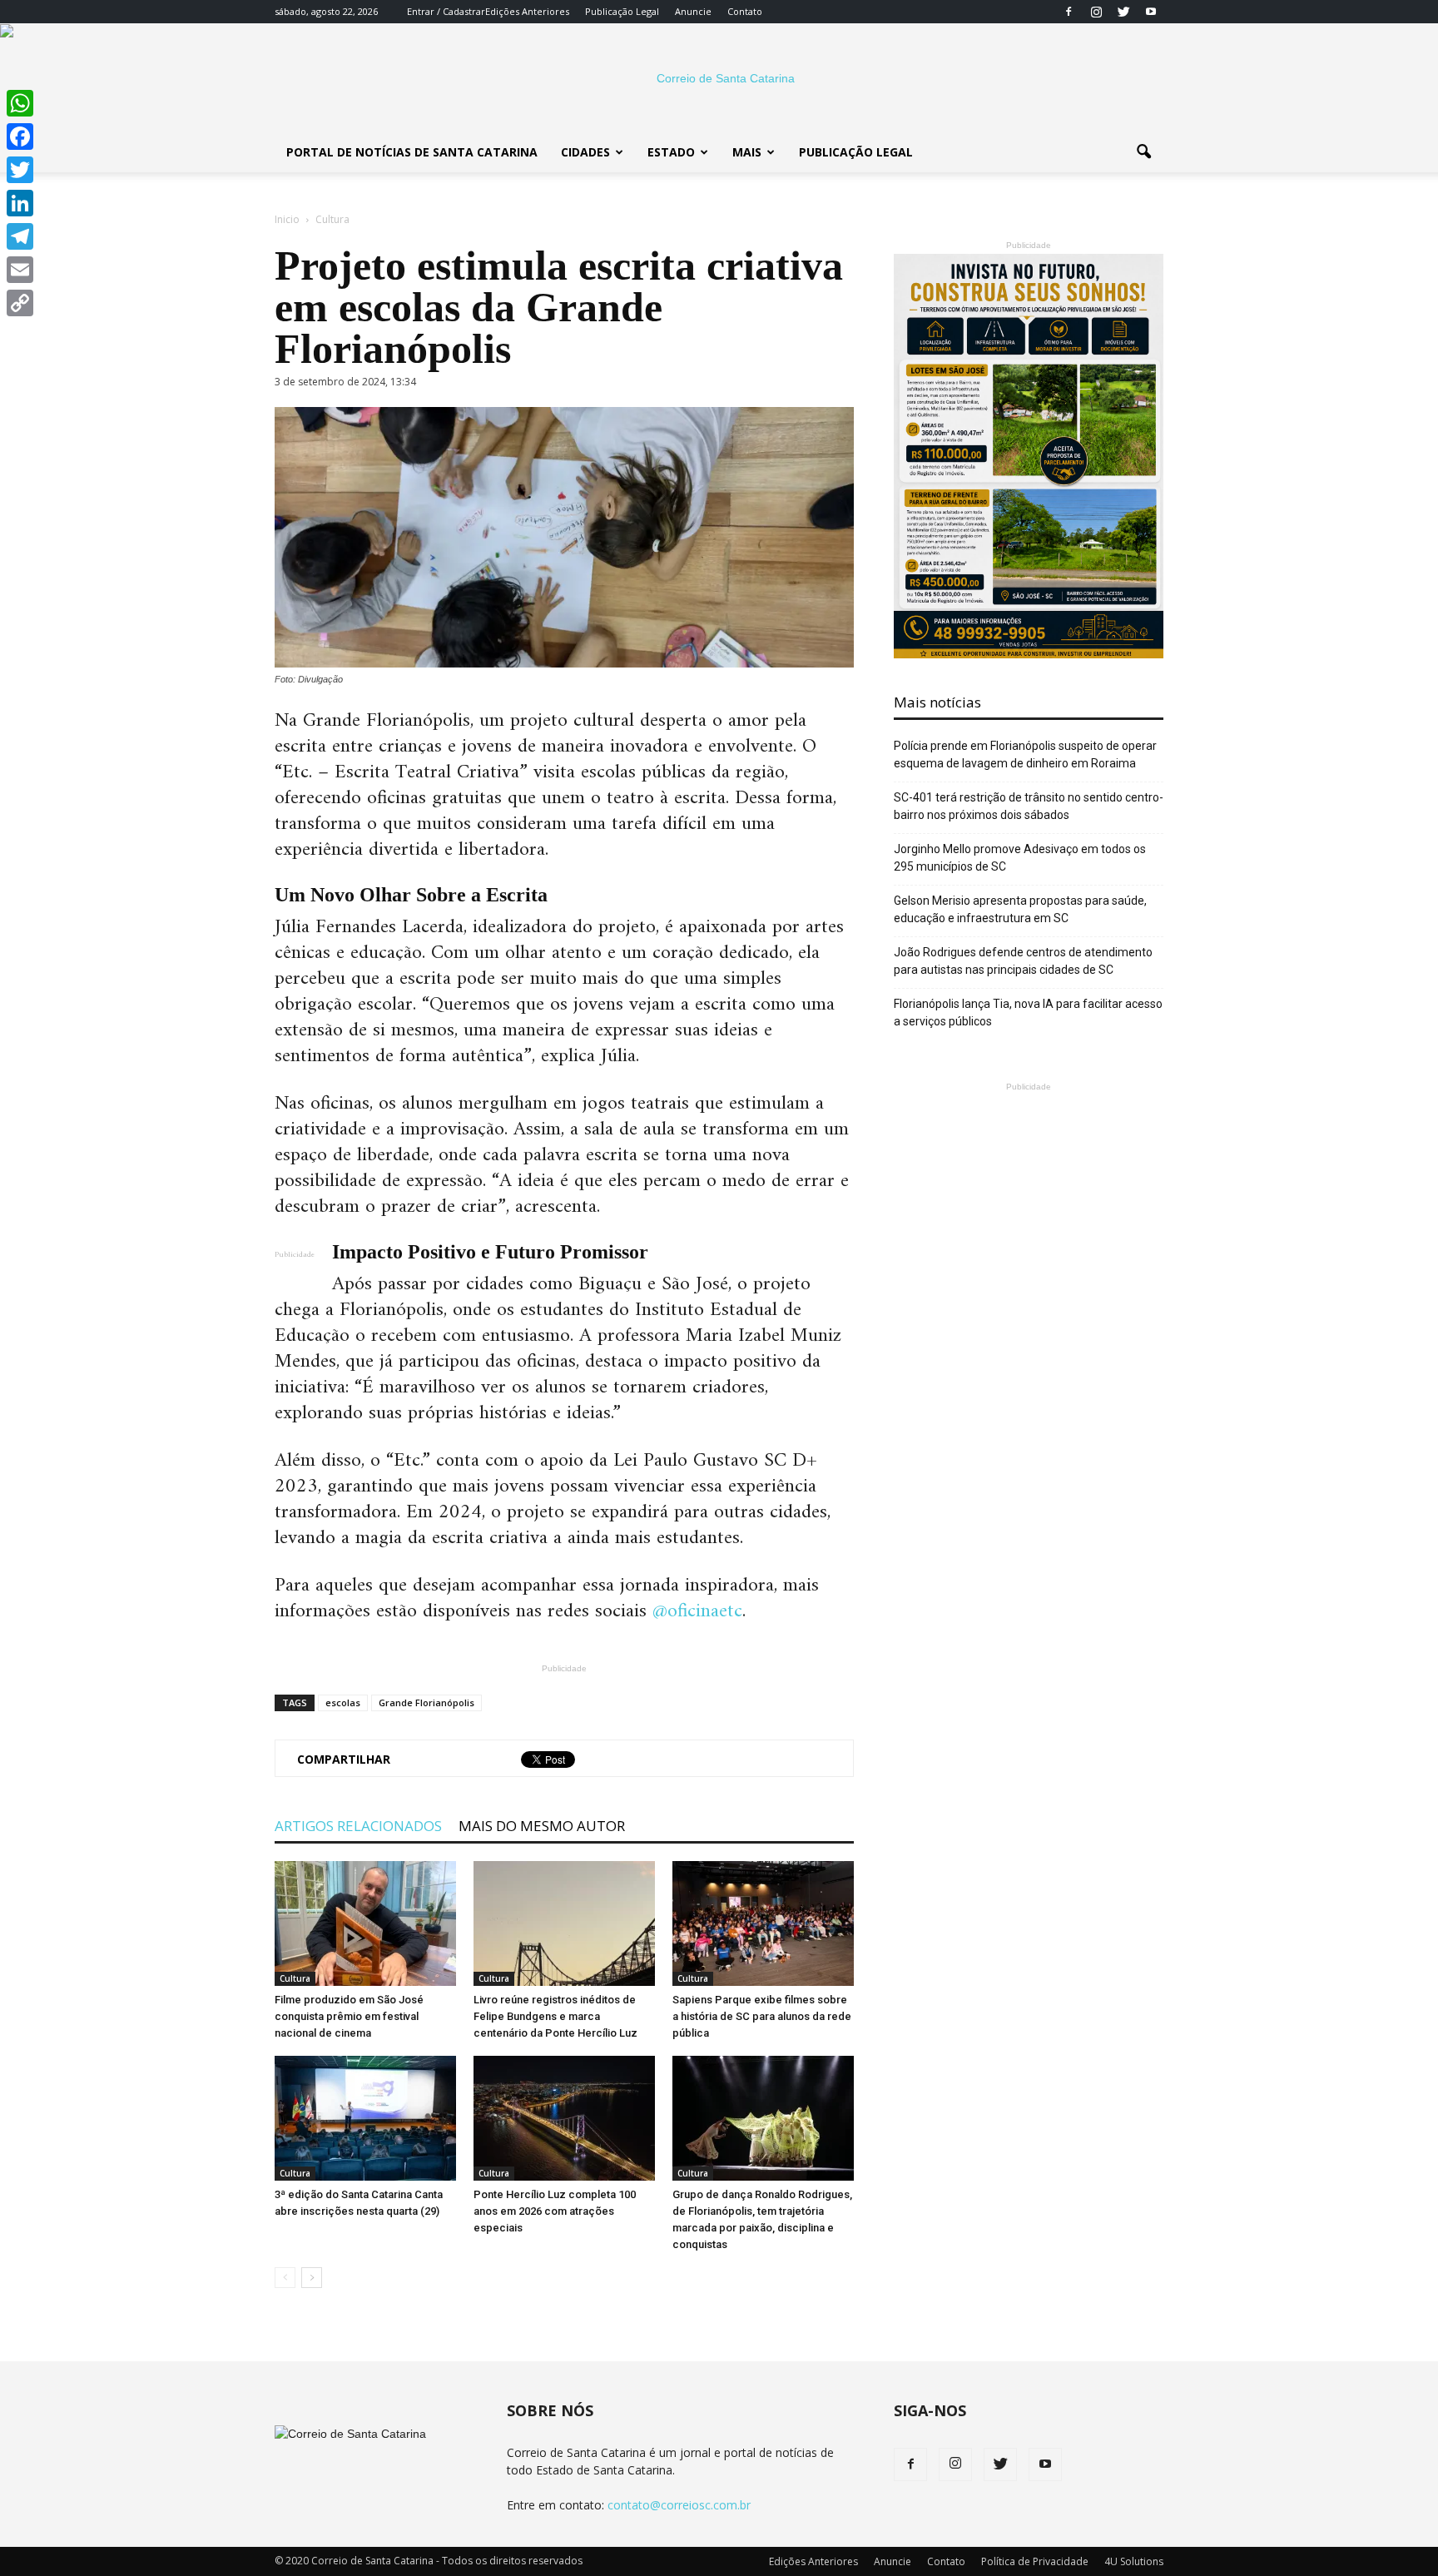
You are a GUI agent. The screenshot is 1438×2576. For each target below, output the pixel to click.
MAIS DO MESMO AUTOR (542, 1826)
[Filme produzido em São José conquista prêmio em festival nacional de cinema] (365, 1923)
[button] (1143, 152)
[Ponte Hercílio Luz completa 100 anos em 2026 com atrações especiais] (564, 2118)
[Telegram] (20, 236)
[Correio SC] (719, 78)
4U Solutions (1134, 2561)
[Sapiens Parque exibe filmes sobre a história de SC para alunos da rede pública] (763, 1923)
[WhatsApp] (20, 103)
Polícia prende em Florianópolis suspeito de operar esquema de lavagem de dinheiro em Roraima (1025, 754)
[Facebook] (1069, 12)
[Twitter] (1123, 12)
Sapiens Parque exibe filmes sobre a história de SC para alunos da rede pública (762, 2016)
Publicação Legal (622, 11)
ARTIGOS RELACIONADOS (358, 1826)
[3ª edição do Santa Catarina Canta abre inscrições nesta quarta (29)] (365, 2118)
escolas (343, 1702)
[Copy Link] (20, 303)
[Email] (20, 270)
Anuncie (693, 11)
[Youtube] (1151, 12)
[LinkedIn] (20, 203)
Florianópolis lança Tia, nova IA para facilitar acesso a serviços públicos (1028, 1013)
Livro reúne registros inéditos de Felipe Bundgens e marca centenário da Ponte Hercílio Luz (555, 2016)
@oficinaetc (697, 1611)
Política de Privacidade (1035, 2561)
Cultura (295, 1978)
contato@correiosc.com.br (679, 2505)
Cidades (585, 152)
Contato (745, 11)
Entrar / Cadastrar (446, 11)
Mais (747, 152)
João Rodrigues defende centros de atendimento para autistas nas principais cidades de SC (1023, 961)
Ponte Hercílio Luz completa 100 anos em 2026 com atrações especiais (555, 2211)
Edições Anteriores (527, 11)
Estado (671, 152)
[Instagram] (1096, 12)
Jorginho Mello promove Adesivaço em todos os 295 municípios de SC (1020, 858)
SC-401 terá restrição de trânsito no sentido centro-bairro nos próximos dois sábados (1029, 806)
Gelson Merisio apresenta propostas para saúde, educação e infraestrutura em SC (1020, 909)
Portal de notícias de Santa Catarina (412, 152)
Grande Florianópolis (426, 1702)
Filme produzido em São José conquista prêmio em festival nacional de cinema (349, 2016)
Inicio (287, 219)
